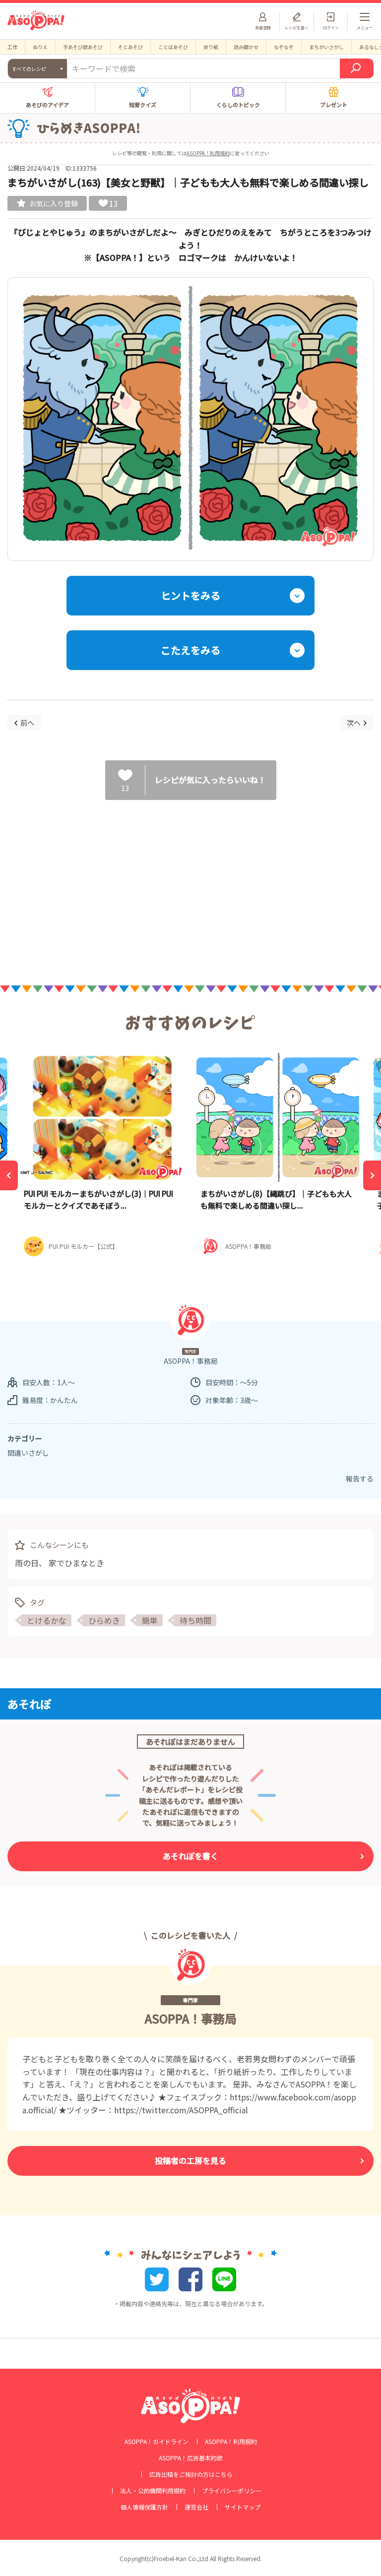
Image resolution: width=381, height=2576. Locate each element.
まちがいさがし (326, 47)
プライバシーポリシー (232, 2491)
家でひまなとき (76, 1563)
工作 (12, 47)
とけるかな (47, 1620)
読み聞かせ (246, 47)
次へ (354, 723)
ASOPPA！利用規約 (208, 153)
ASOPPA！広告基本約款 (191, 2458)
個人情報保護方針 (144, 2507)
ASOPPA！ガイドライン (157, 2442)
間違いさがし (28, 1453)
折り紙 (211, 47)
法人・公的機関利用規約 (153, 2491)
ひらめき (104, 1620)
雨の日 (27, 1563)
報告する (360, 1478)
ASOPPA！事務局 (191, 2018)
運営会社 (196, 2507)
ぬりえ (40, 47)
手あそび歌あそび (83, 47)
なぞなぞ (284, 47)
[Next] (372, 1175)
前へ (27, 723)
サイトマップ (243, 2507)
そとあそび (130, 47)
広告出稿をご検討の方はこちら (191, 2474)
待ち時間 (195, 1620)
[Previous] (9, 1175)
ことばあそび (173, 47)
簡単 (150, 1620)
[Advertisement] (190, 884)
